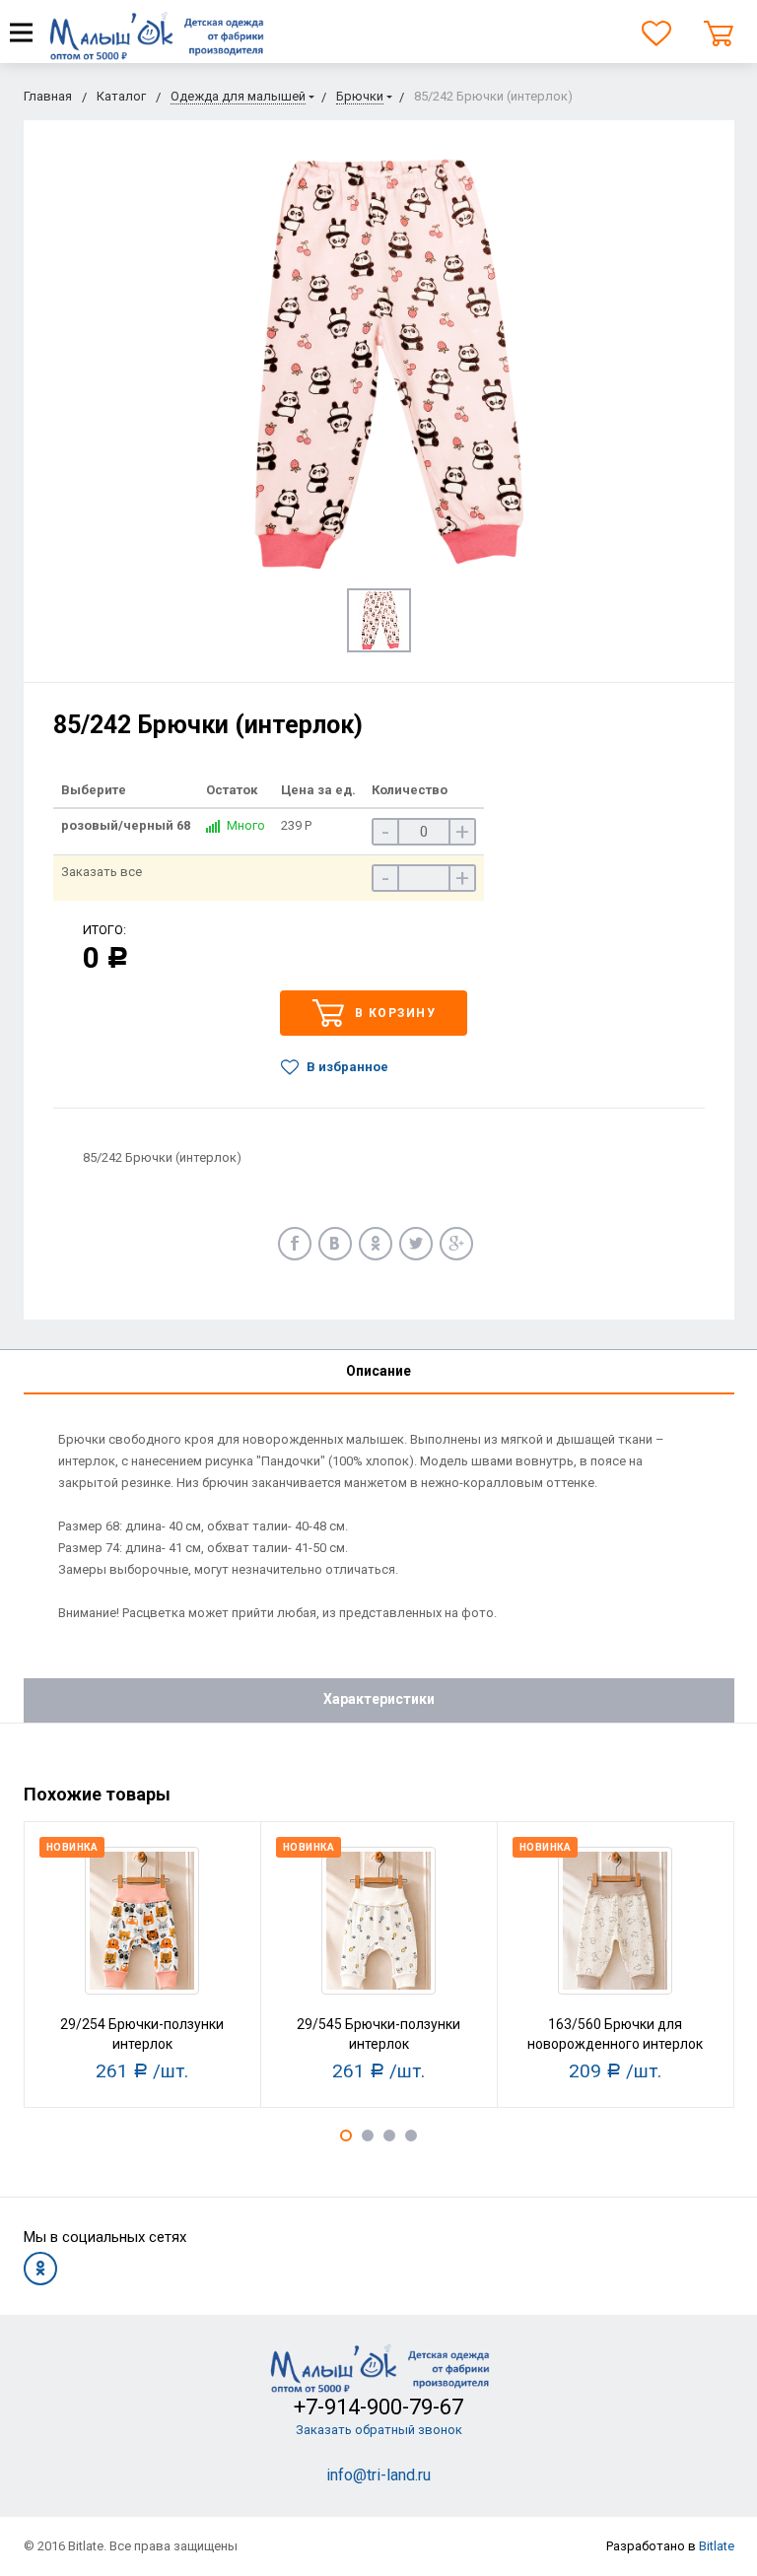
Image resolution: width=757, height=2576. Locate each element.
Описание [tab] (378, 1371)
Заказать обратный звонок (379, 2430)
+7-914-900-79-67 (378, 2407)
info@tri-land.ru (378, 2475)
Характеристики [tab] (379, 1699)
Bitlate (717, 2546)
